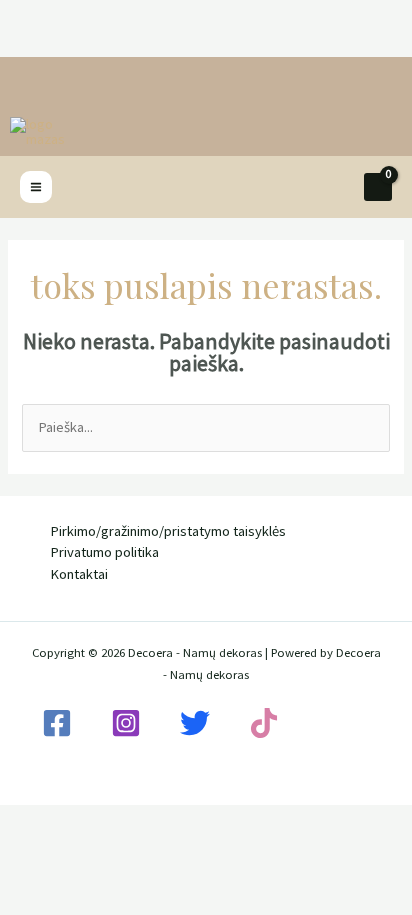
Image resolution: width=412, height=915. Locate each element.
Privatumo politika (104, 552)
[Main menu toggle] (36, 187)
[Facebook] (57, 723)
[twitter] (195, 723)
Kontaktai (79, 574)
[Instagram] (126, 723)
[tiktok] (264, 723)
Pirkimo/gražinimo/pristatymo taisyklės (168, 531)
